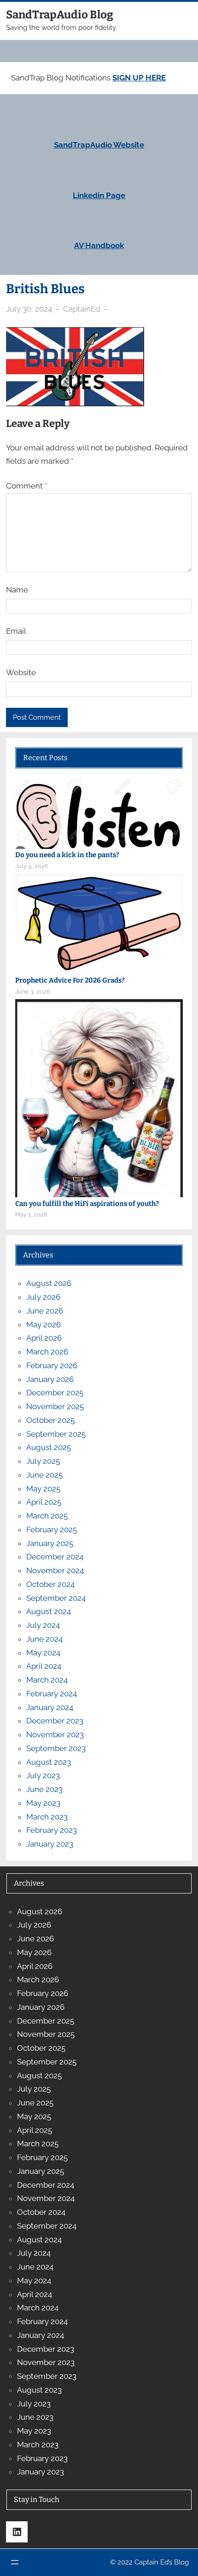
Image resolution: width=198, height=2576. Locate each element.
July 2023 (43, 1775)
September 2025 (56, 1434)
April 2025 (44, 1502)
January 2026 (50, 1379)
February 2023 (52, 1830)
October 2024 (50, 1584)
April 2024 (44, 1666)
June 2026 (45, 1311)
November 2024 (55, 1570)
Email (16, 631)
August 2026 (49, 1283)
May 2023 (43, 1803)
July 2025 (43, 1461)
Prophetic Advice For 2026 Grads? (70, 980)
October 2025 (50, 1420)
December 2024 (55, 1557)
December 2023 (55, 1721)
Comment (26, 486)
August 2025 (49, 1447)
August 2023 (49, 1762)
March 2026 (47, 1352)
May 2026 (44, 1325)
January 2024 (50, 1707)
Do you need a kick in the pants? (67, 855)
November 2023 (55, 1734)
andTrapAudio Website (101, 145)
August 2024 (49, 1611)
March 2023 (47, 1817)
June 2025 (44, 1475)
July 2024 (43, 1625)
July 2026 (43, 1297)
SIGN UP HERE (139, 78)
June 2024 (44, 1639)
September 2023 (56, 1748)
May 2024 (43, 1653)
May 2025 (43, 1489)
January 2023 (50, 1844)
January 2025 (50, 1543)
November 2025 (55, 1406)
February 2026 (52, 1365)
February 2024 (52, 1694)
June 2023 (44, 1789)
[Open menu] (15, 2562)
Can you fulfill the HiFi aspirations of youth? (87, 1204)
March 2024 (47, 1680)
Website (21, 672)
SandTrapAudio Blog (60, 15)
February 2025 (52, 1530)
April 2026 (44, 1338)
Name (17, 590)
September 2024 (56, 1598)
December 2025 (55, 1393)
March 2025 (47, 1516)
